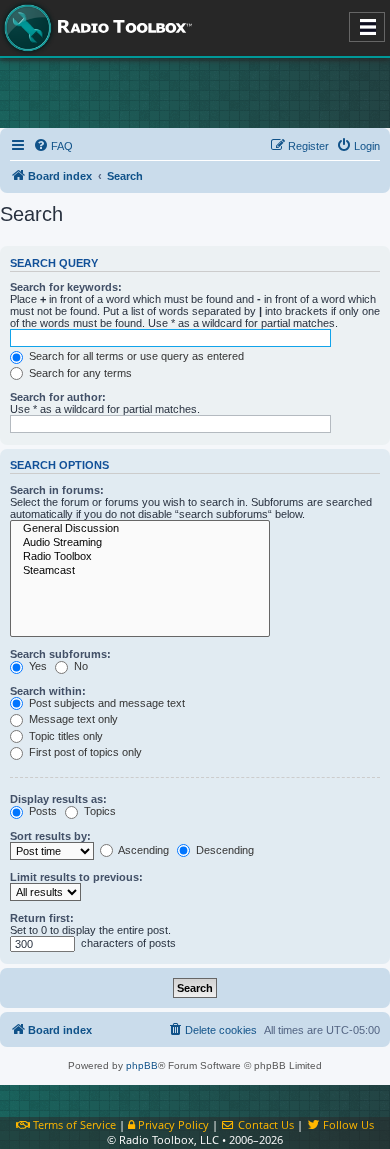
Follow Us (347, 1124)
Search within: (48, 691)
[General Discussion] (140, 529)
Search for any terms (79, 373)
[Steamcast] (140, 571)
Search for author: (58, 397)
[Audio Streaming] (140, 543)
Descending (223, 850)
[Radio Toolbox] (140, 557)
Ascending (142, 850)
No (79, 666)
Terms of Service (73, 1124)
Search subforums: (60, 654)
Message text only (72, 719)
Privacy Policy (172, 1124)
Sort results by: (50, 836)
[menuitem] (53, 146)
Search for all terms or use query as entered (135, 356)
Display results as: (58, 799)
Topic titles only (64, 736)
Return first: (42, 918)
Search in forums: (57, 490)
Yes (36, 666)
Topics (98, 811)
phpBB (142, 1065)
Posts (41, 811)
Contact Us (264, 1124)
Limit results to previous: (76, 877)
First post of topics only (84, 752)
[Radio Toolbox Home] (95, 28)
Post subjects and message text (105, 703)
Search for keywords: (66, 287)
